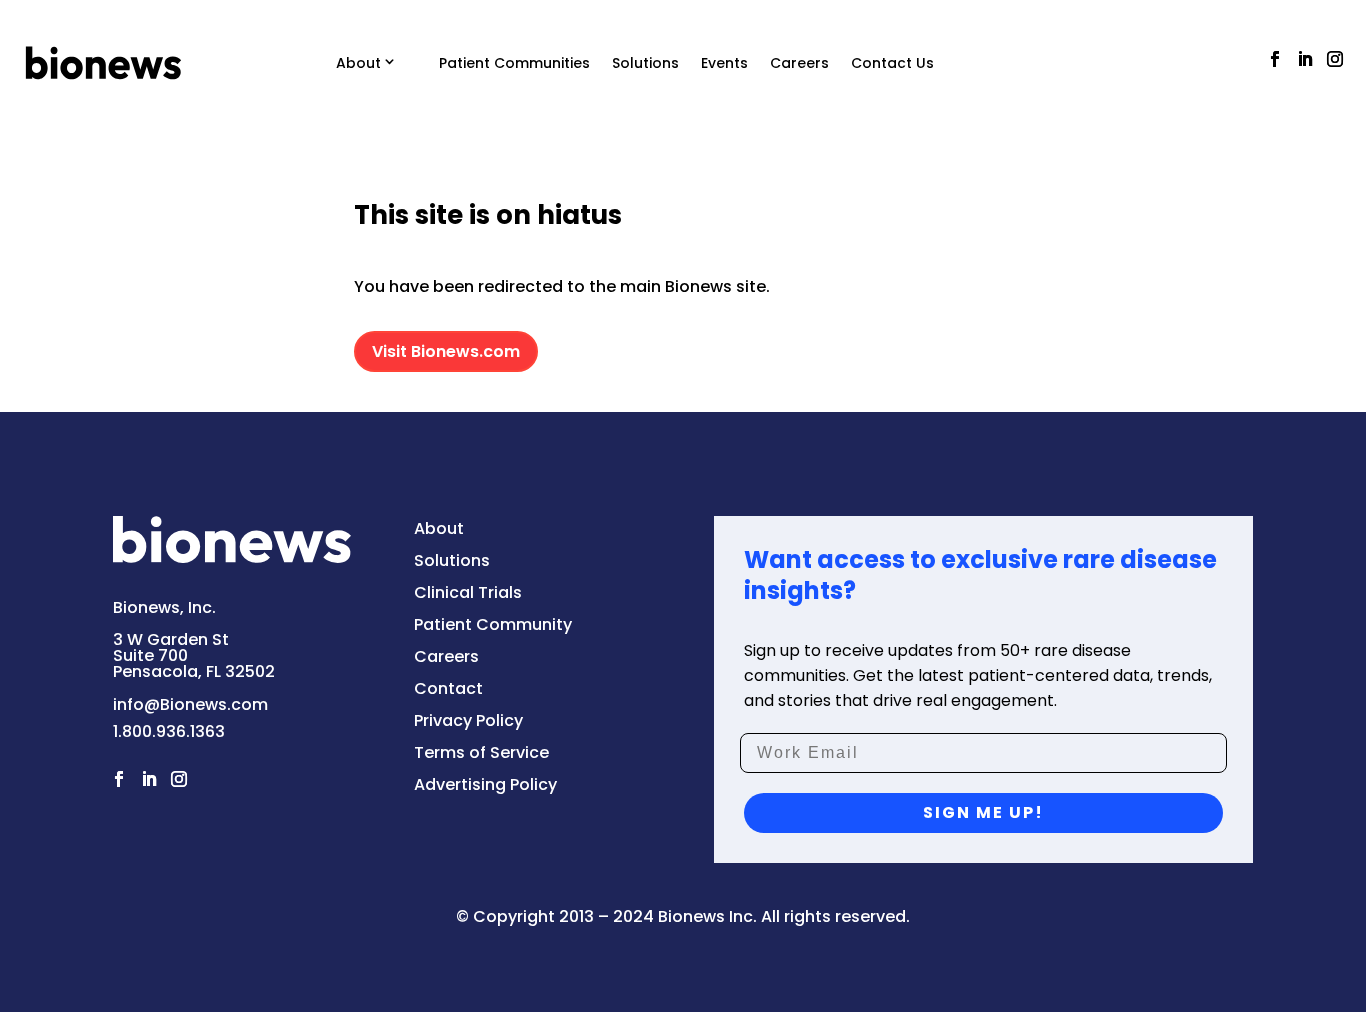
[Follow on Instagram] (1335, 59)
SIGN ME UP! (983, 812)
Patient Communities (514, 63)
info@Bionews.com (190, 704)
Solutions (645, 63)
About (358, 63)
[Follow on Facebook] (1275, 59)
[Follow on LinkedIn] (1305, 59)
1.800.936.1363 (169, 731)
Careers (799, 63)
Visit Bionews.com (446, 351)
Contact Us (892, 63)
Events (724, 63)
